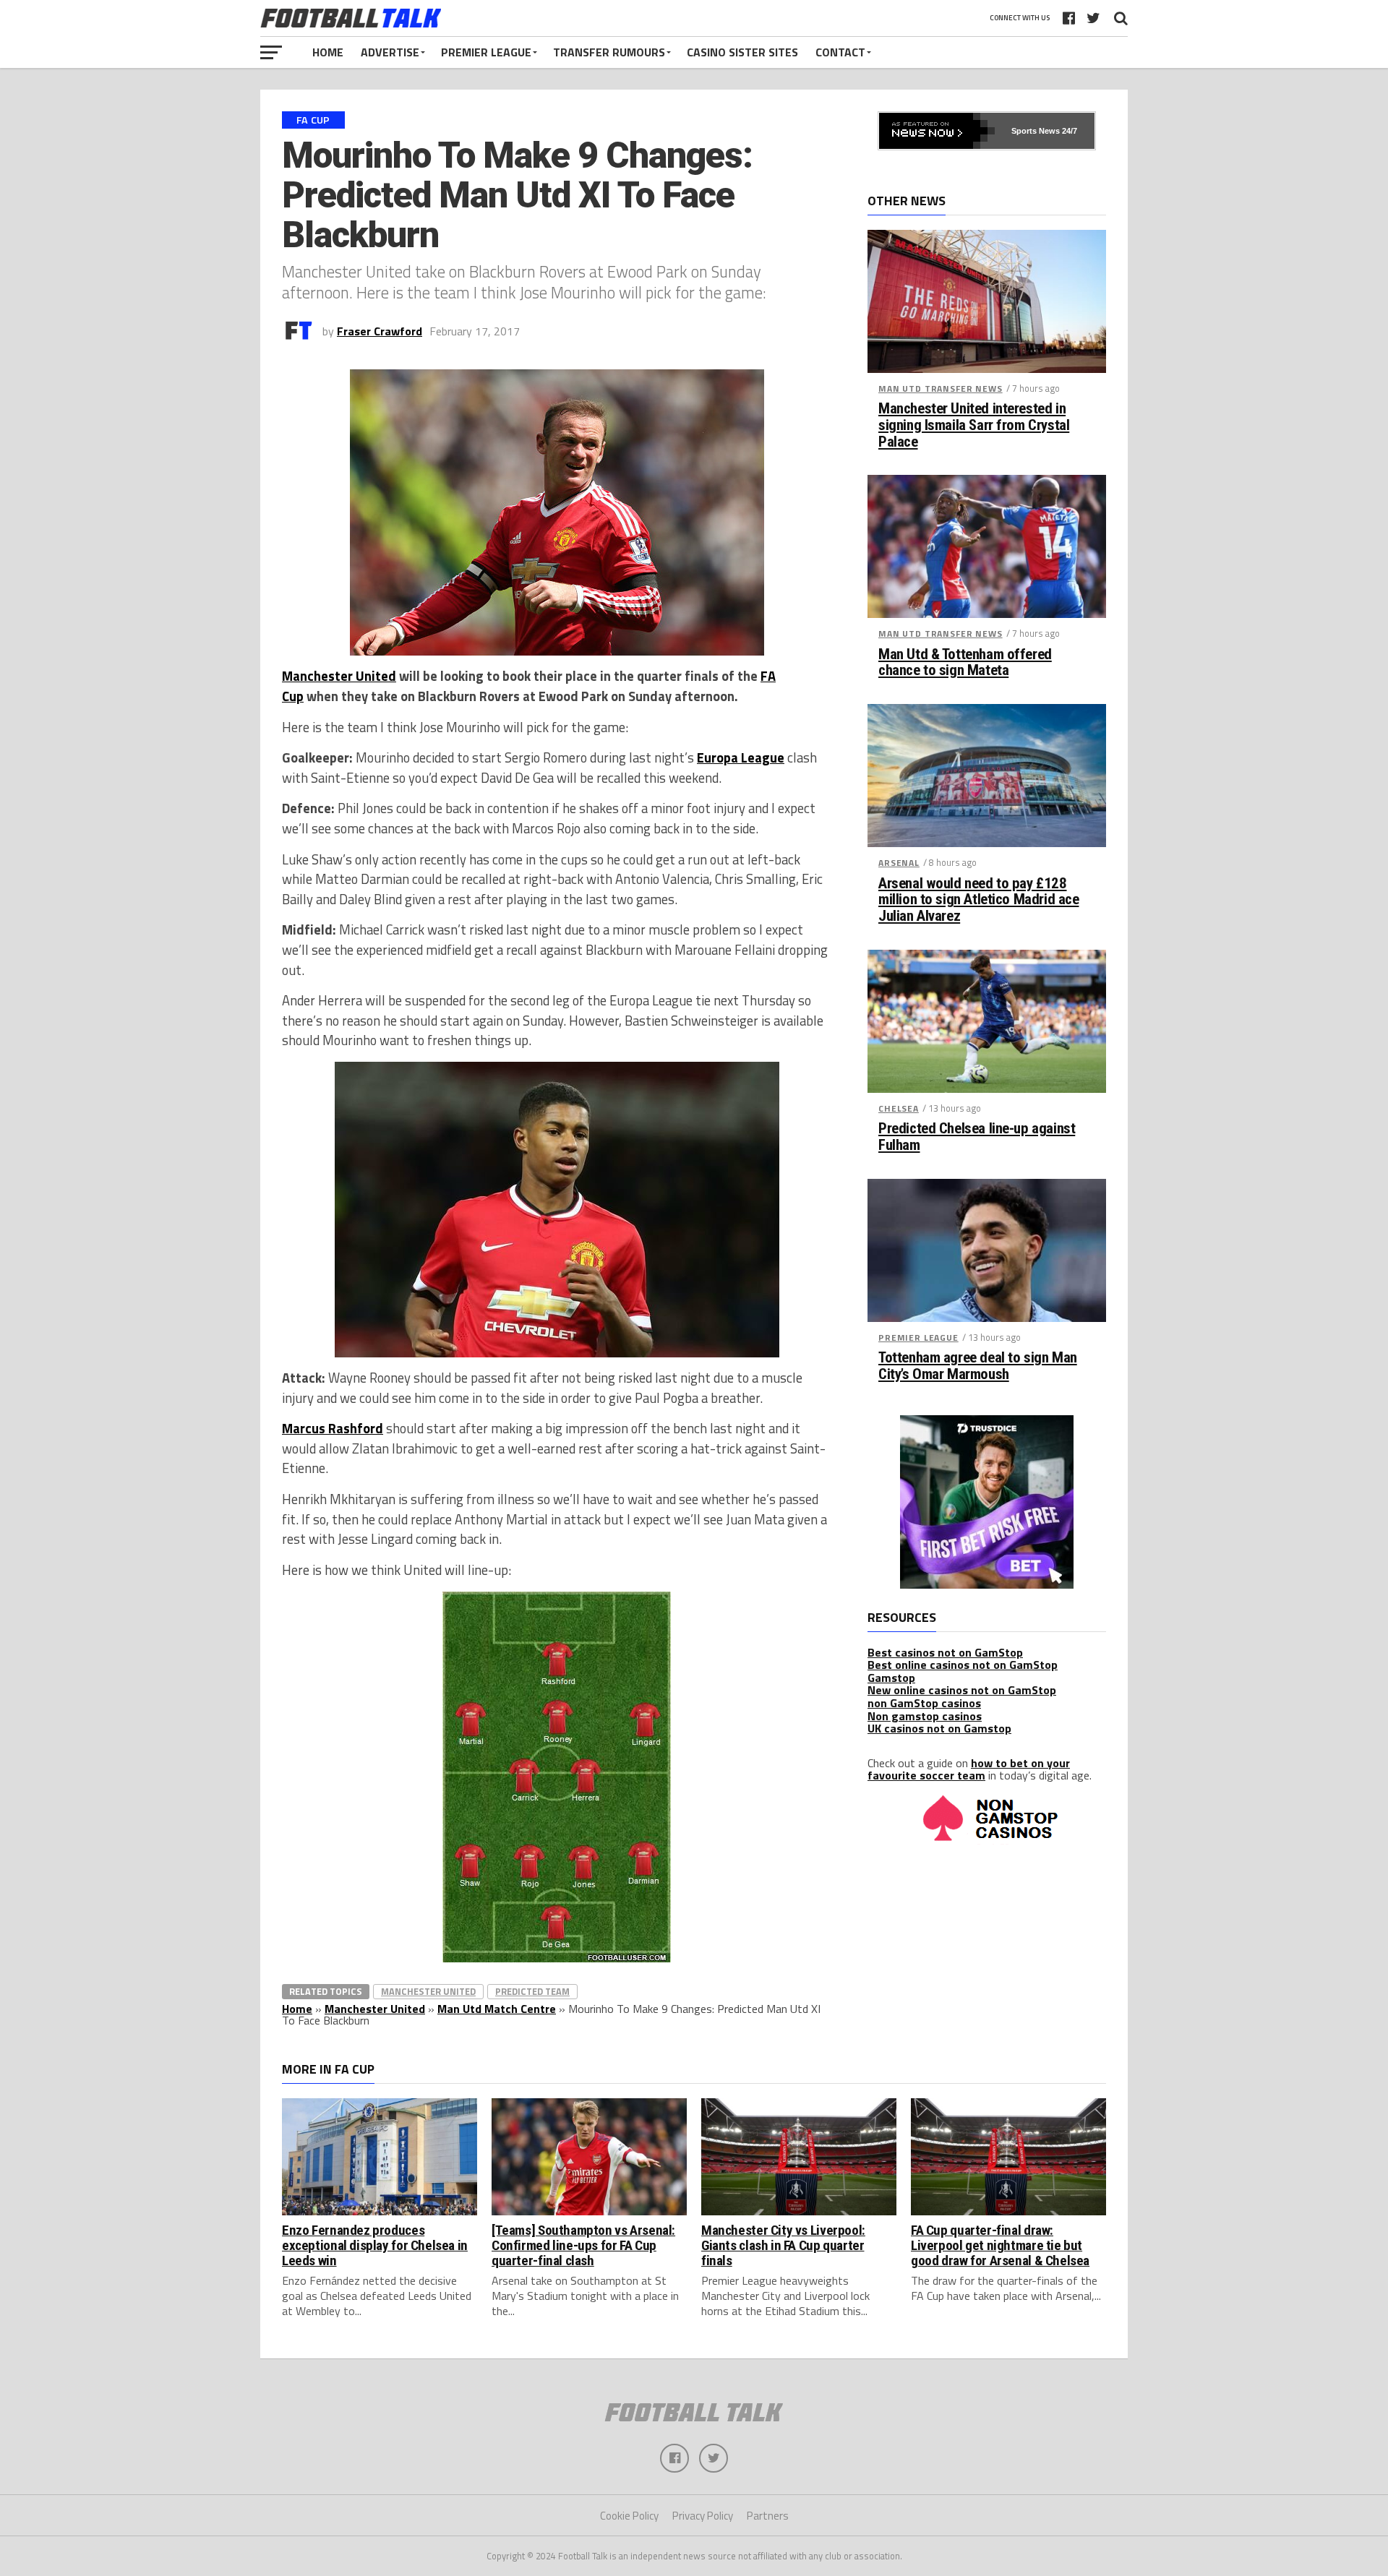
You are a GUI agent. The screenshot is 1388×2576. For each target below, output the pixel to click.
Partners (768, 2516)
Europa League (741, 757)
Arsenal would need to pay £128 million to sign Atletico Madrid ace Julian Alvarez (978, 900)
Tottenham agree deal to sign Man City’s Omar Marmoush (978, 1366)
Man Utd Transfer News (941, 388)
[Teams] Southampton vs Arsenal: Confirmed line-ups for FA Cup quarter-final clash (583, 2245)
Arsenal (899, 863)
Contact (840, 52)
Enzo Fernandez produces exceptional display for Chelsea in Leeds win (375, 2245)
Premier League (486, 52)
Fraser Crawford (380, 331)
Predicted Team (532, 1991)
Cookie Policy (629, 2516)
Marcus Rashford (333, 1428)
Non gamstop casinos (925, 1716)
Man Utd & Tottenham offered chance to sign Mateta (965, 663)
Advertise (390, 52)
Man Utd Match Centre (497, 2009)
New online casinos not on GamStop (962, 1690)
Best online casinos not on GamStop (963, 1665)
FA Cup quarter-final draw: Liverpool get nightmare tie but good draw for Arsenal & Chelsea (1000, 2245)
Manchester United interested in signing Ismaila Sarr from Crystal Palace (974, 425)
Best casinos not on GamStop (945, 1652)
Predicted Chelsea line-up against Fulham (977, 1137)
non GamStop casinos (924, 1703)
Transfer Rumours (609, 52)
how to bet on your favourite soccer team (969, 1769)
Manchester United (339, 676)
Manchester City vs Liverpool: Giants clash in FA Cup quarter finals (783, 2245)
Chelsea (899, 1108)
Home (328, 52)
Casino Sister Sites (742, 52)
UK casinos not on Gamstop (939, 1728)
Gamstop (891, 1678)
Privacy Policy (703, 2516)
